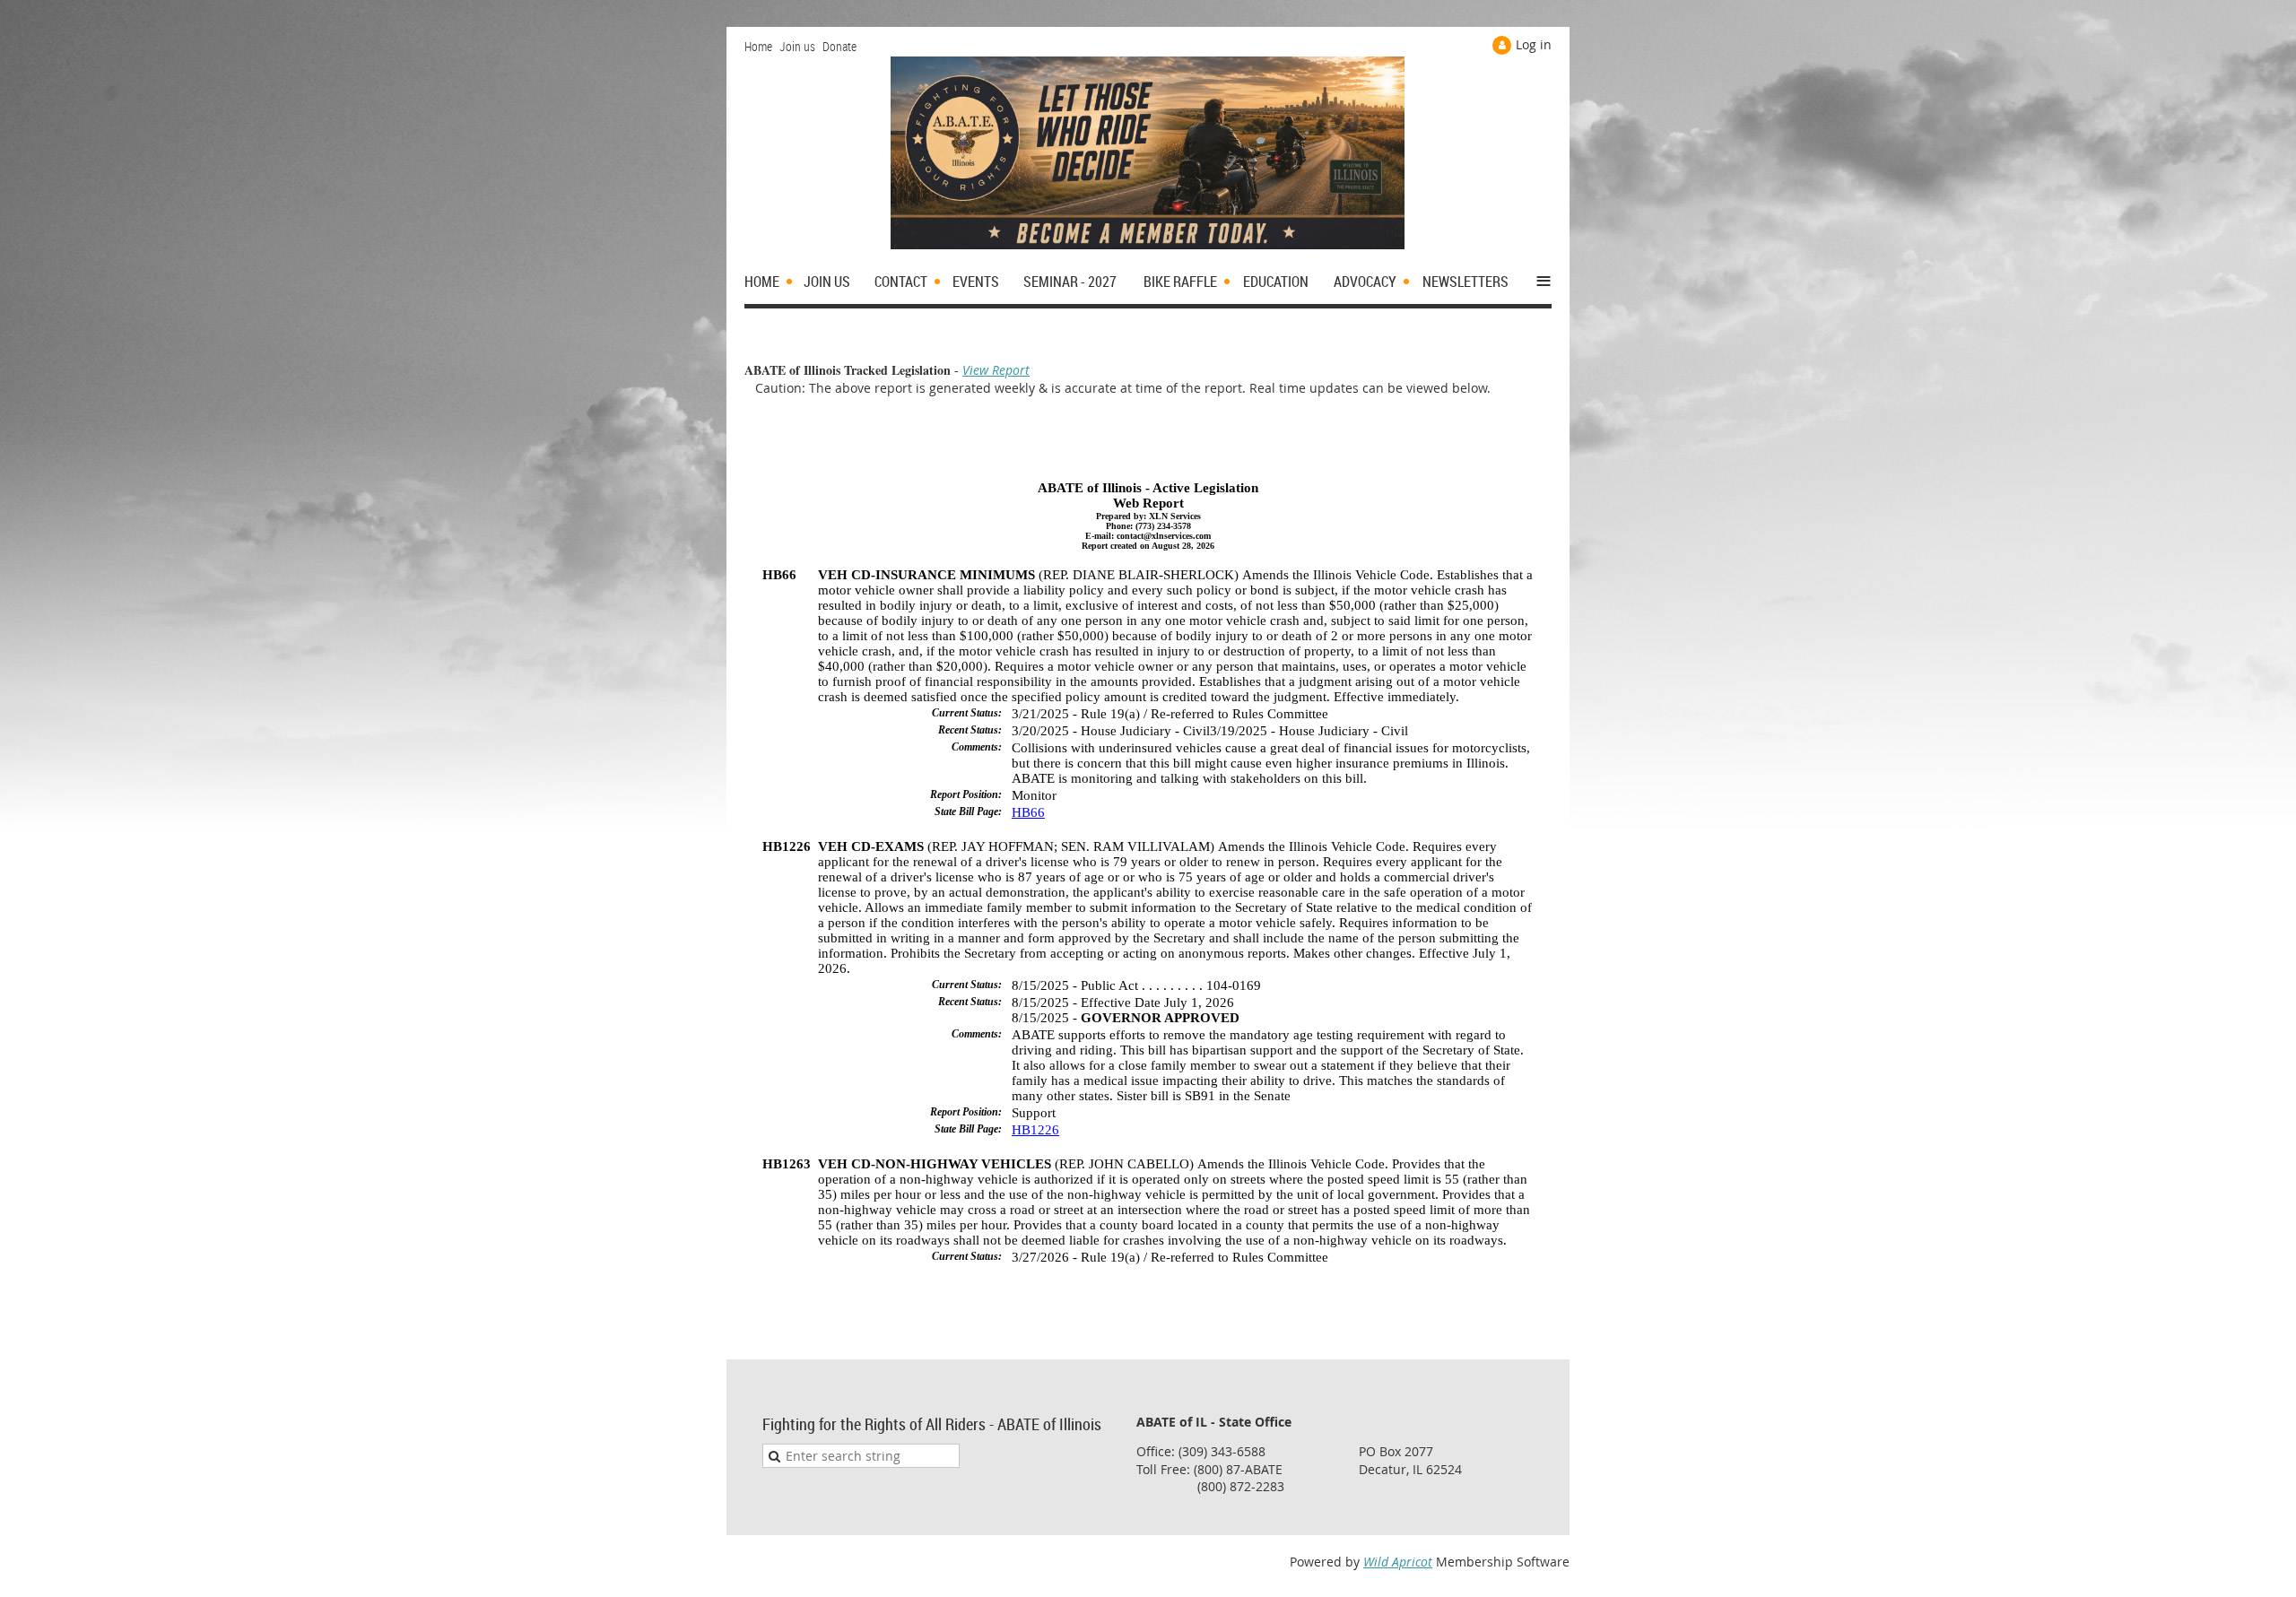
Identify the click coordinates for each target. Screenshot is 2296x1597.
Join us (797, 46)
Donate (839, 46)
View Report (996, 370)
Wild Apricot (1398, 1562)
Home (758, 46)
